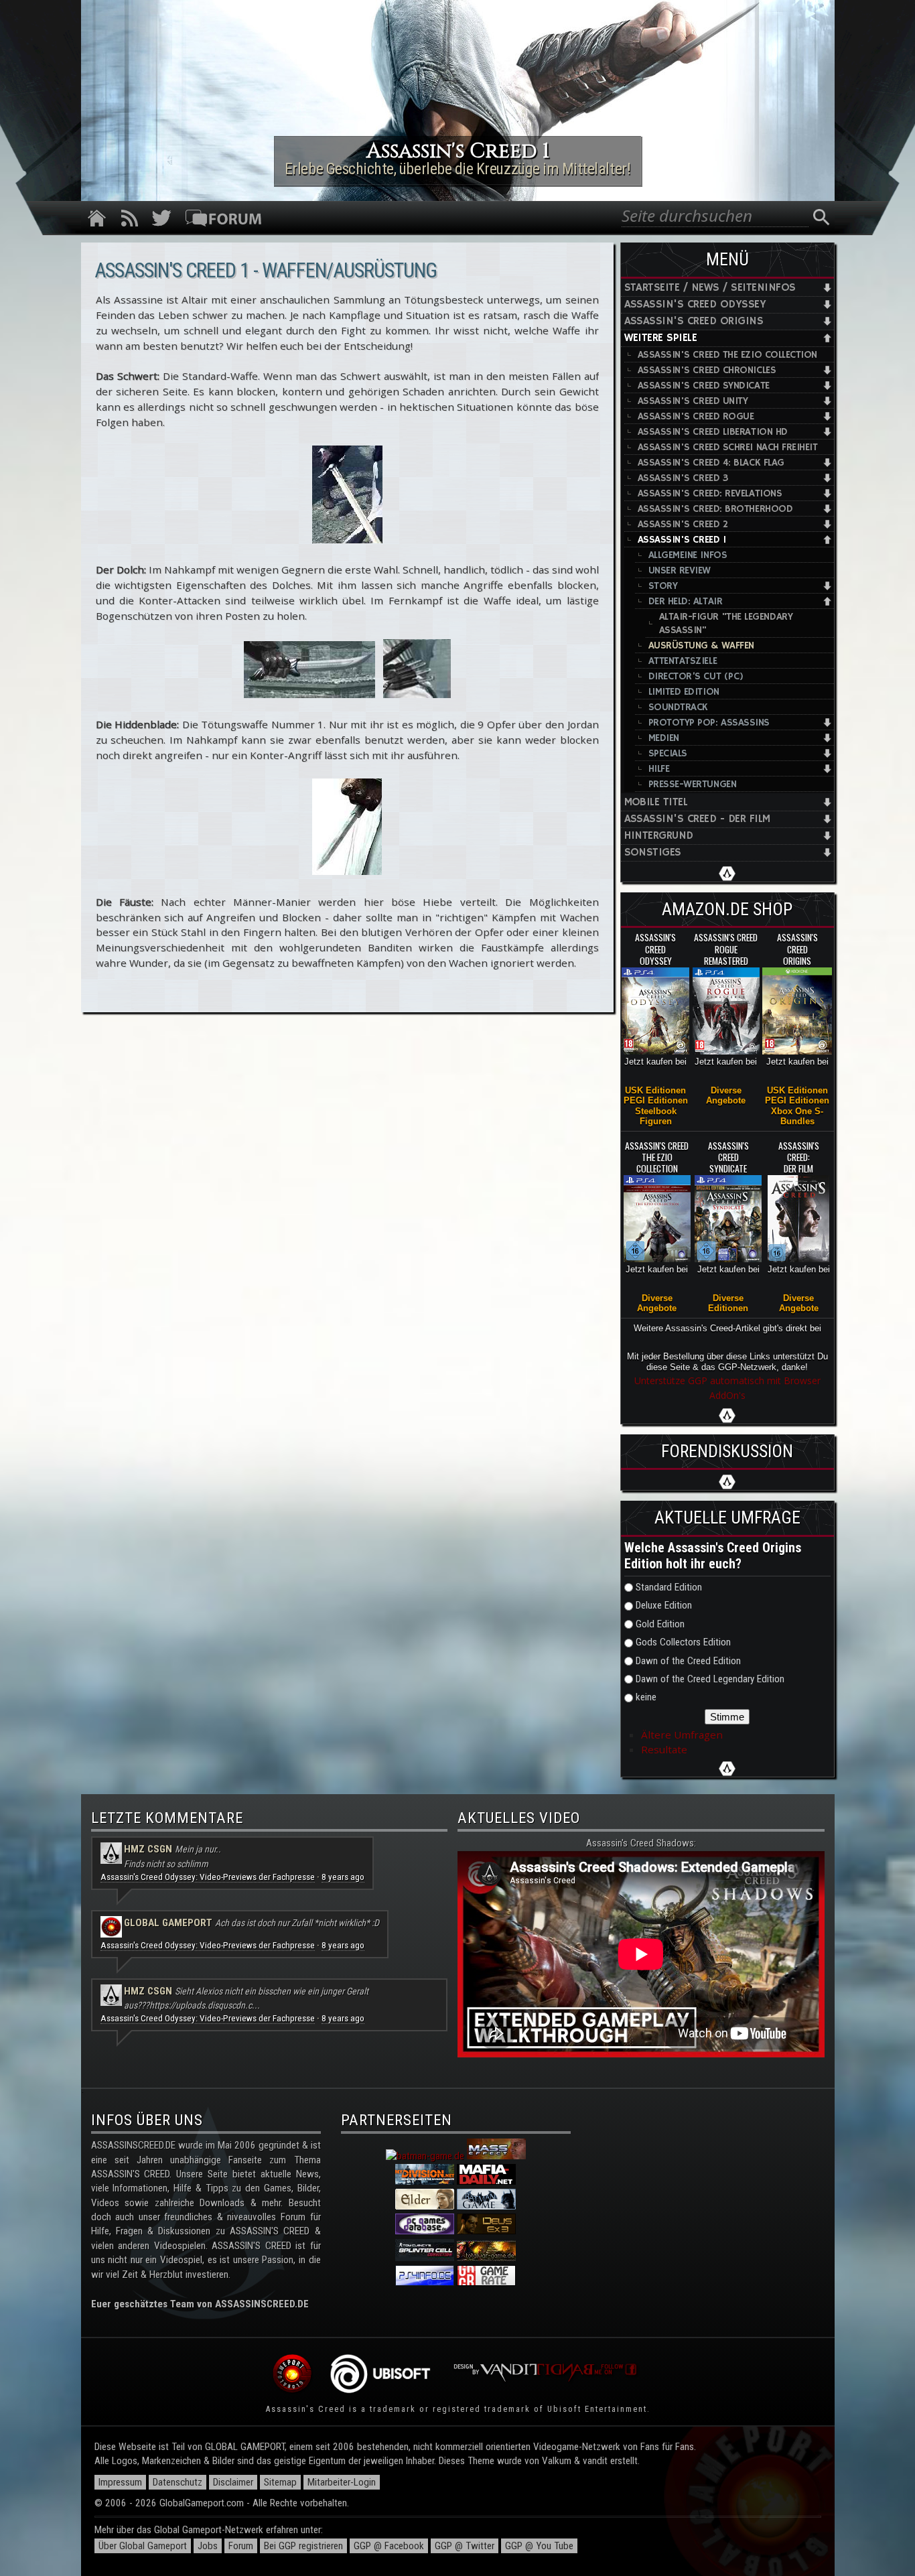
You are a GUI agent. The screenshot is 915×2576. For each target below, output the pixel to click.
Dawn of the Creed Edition (688, 1661)
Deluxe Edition (664, 1605)
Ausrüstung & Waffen (701, 646)
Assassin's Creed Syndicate (704, 386)
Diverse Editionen (728, 1303)
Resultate (664, 1749)
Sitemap (280, 2482)
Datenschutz (178, 2482)
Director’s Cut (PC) (696, 676)
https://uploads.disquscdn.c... (205, 2005)
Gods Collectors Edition (683, 1642)
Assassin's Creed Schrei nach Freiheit (728, 447)
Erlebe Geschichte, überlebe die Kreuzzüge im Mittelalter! (457, 169)
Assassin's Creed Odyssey (695, 304)
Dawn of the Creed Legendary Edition (710, 1679)
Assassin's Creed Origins (694, 321)
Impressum (120, 2482)
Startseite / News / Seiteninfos (710, 288)
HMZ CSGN (148, 1849)
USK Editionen (655, 1090)
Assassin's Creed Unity (693, 401)
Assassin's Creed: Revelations (710, 493)
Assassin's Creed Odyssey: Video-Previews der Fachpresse (208, 1877)
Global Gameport (168, 1923)
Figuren (656, 1121)
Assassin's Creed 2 (683, 524)
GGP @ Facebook (389, 2546)
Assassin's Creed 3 (683, 478)
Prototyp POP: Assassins (709, 723)
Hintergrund (659, 836)
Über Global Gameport (143, 2546)
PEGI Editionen (656, 1100)
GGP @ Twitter (465, 2546)
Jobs (208, 2546)
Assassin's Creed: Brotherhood (715, 509)
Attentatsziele (683, 661)
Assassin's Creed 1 (682, 540)
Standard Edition (669, 1587)
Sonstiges (653, 853)
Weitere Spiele (661, 338)
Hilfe (659, 769)
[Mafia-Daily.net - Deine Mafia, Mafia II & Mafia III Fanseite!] (486, 2181)
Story (663, 586)
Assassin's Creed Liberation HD (713, 432)
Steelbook (656, 1111)
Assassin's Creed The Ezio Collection (728, 355)
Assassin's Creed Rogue (696, 416)
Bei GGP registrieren (303, 2546)
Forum (241, 2546)
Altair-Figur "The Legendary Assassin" (726, 623)
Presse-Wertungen (693, 784)
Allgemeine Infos (688, 555)
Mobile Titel (656, 802)
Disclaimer (233, 2482)
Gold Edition (660, 1624)
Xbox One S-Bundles (797, 1116)
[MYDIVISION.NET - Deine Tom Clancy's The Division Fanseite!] (425, 2181)
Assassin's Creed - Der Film (697, 819)
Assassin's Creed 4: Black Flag (711, 463)
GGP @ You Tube (539, 2546)
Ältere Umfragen (682, 1735)
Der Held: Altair (686, 601)
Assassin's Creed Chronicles (707, 370)
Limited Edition (684, 692)
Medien (664, 738)
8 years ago (343, 1877)
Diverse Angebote (726, 1095)
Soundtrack (678, 707)
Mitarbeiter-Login (342, 2482)
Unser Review (680, 570)
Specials (668, 753)
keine (646, 1697)
